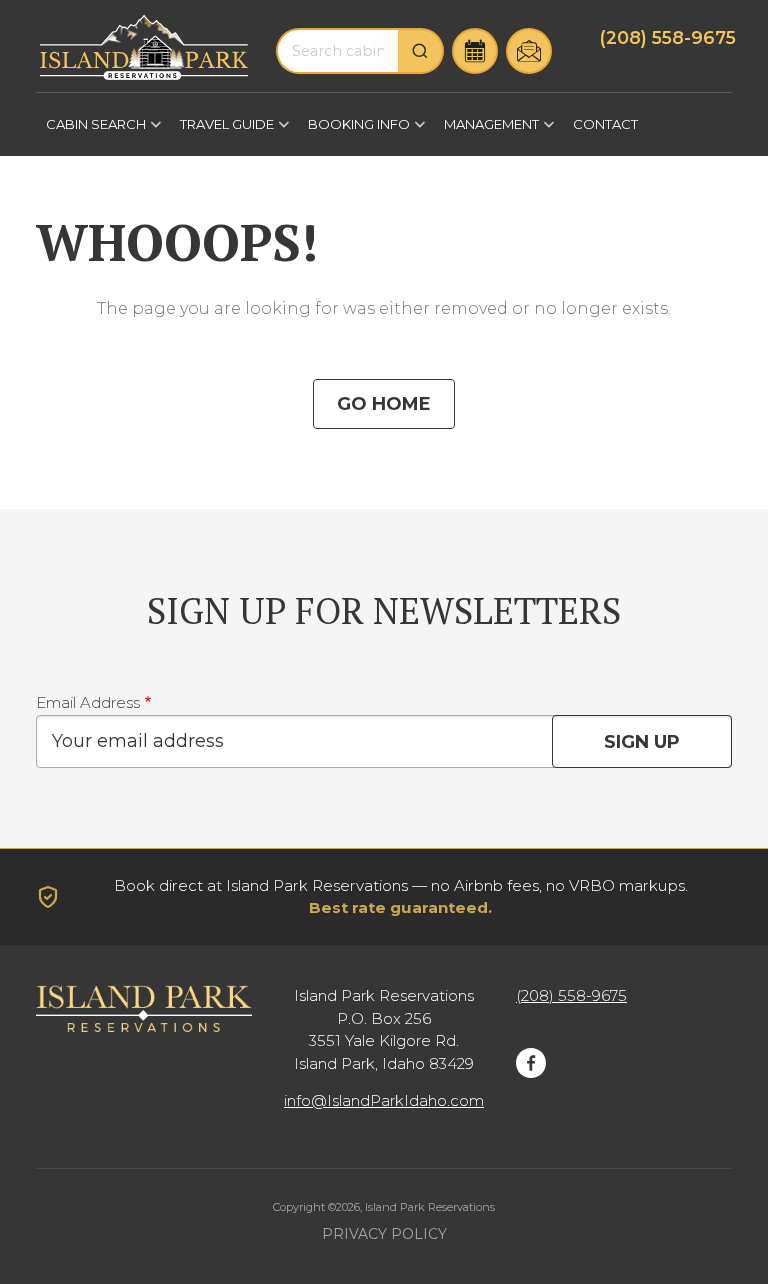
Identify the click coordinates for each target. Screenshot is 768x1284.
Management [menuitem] (486, 131)
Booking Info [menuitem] (354, 131)
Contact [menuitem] (605, 124)
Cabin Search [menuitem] (91, 131)
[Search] (421, 51)
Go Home (384, 404)
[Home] (144, 47)
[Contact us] (529, 51)
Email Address (88, 702)
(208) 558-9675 (668, 37)
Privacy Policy (384, 1234)
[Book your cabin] (475, 51)
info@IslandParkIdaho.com (384, 1100)
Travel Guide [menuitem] (222, 131)
